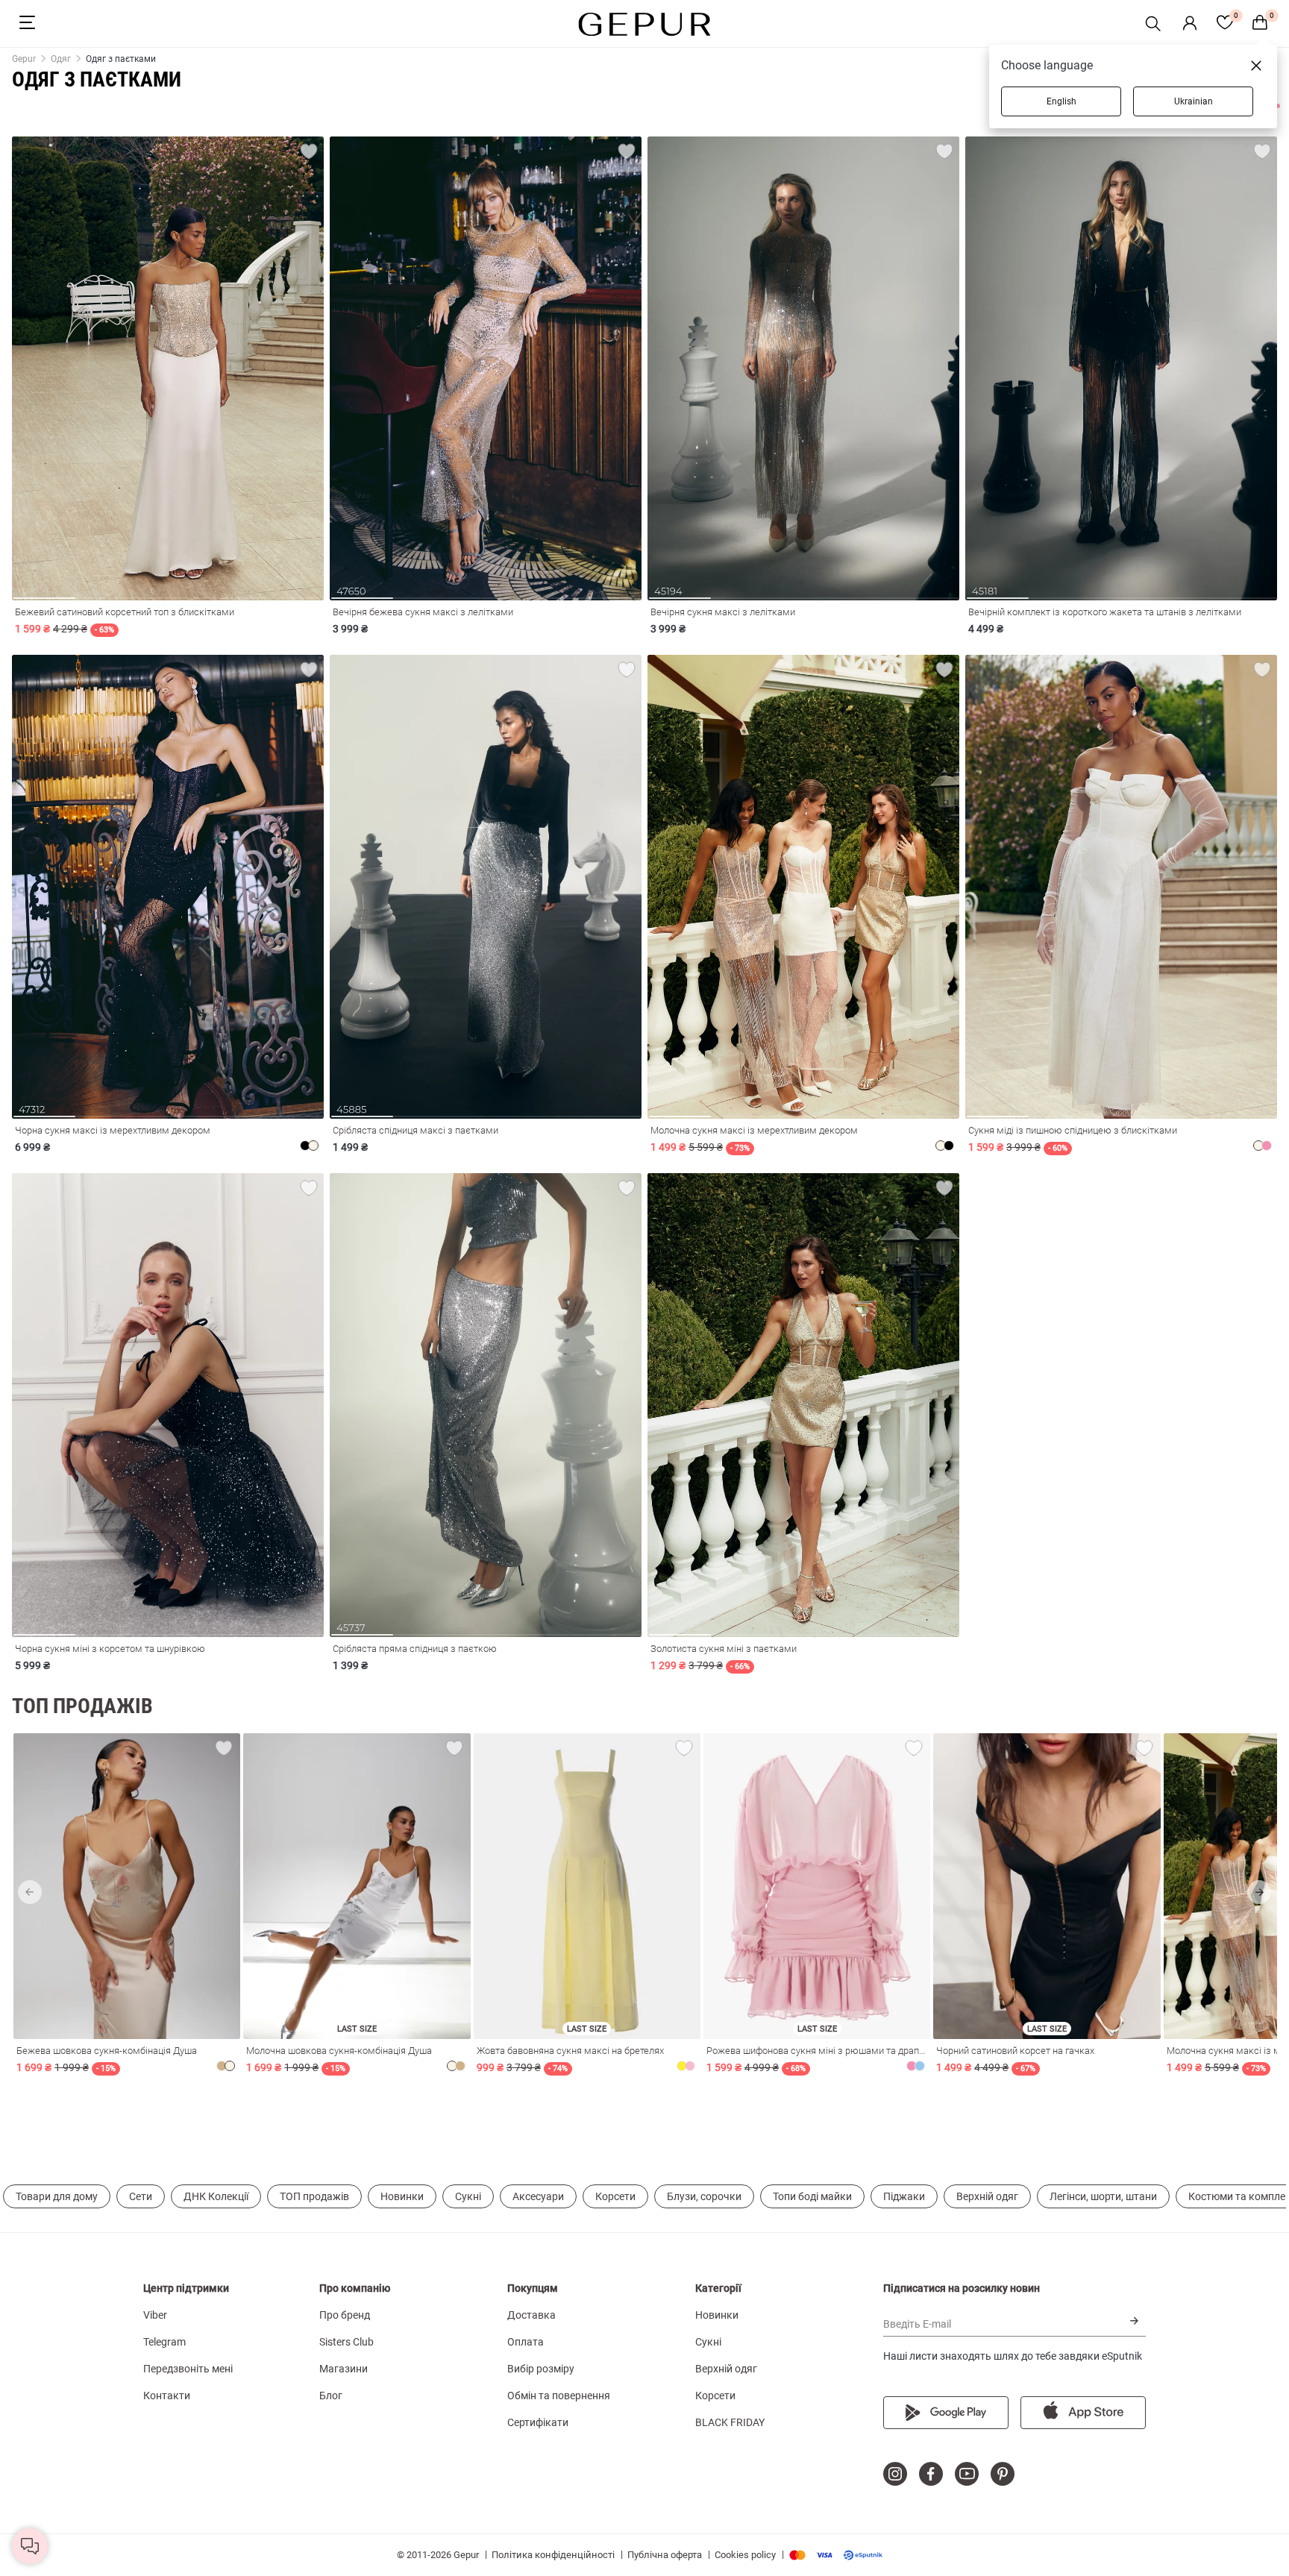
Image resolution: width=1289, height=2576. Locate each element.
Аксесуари (538, 2196)
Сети (141, 2196)
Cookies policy (745, 2555)
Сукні (468, 2196)
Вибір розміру (541, 2369)
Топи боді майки (812, 2196)
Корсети (615, 2196)
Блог (331, 2396)
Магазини (344, 2369)
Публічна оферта (665, 2555)
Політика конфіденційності (553, 2555)
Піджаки (904, 2196)
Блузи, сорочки (704, 2196)
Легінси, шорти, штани (1103, 2196)
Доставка (531, 2315)
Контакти (167, 2396)
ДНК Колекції (216, 2196)
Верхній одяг (987, 2196)
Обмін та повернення (559, 2396)
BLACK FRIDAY (730, 2422)
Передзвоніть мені (188, 2369)
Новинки (402, 2196)
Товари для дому (57, 2196)
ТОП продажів (314, 2196)
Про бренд (345, 2315)
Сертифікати (538, 2422)
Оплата (526, 2342)
